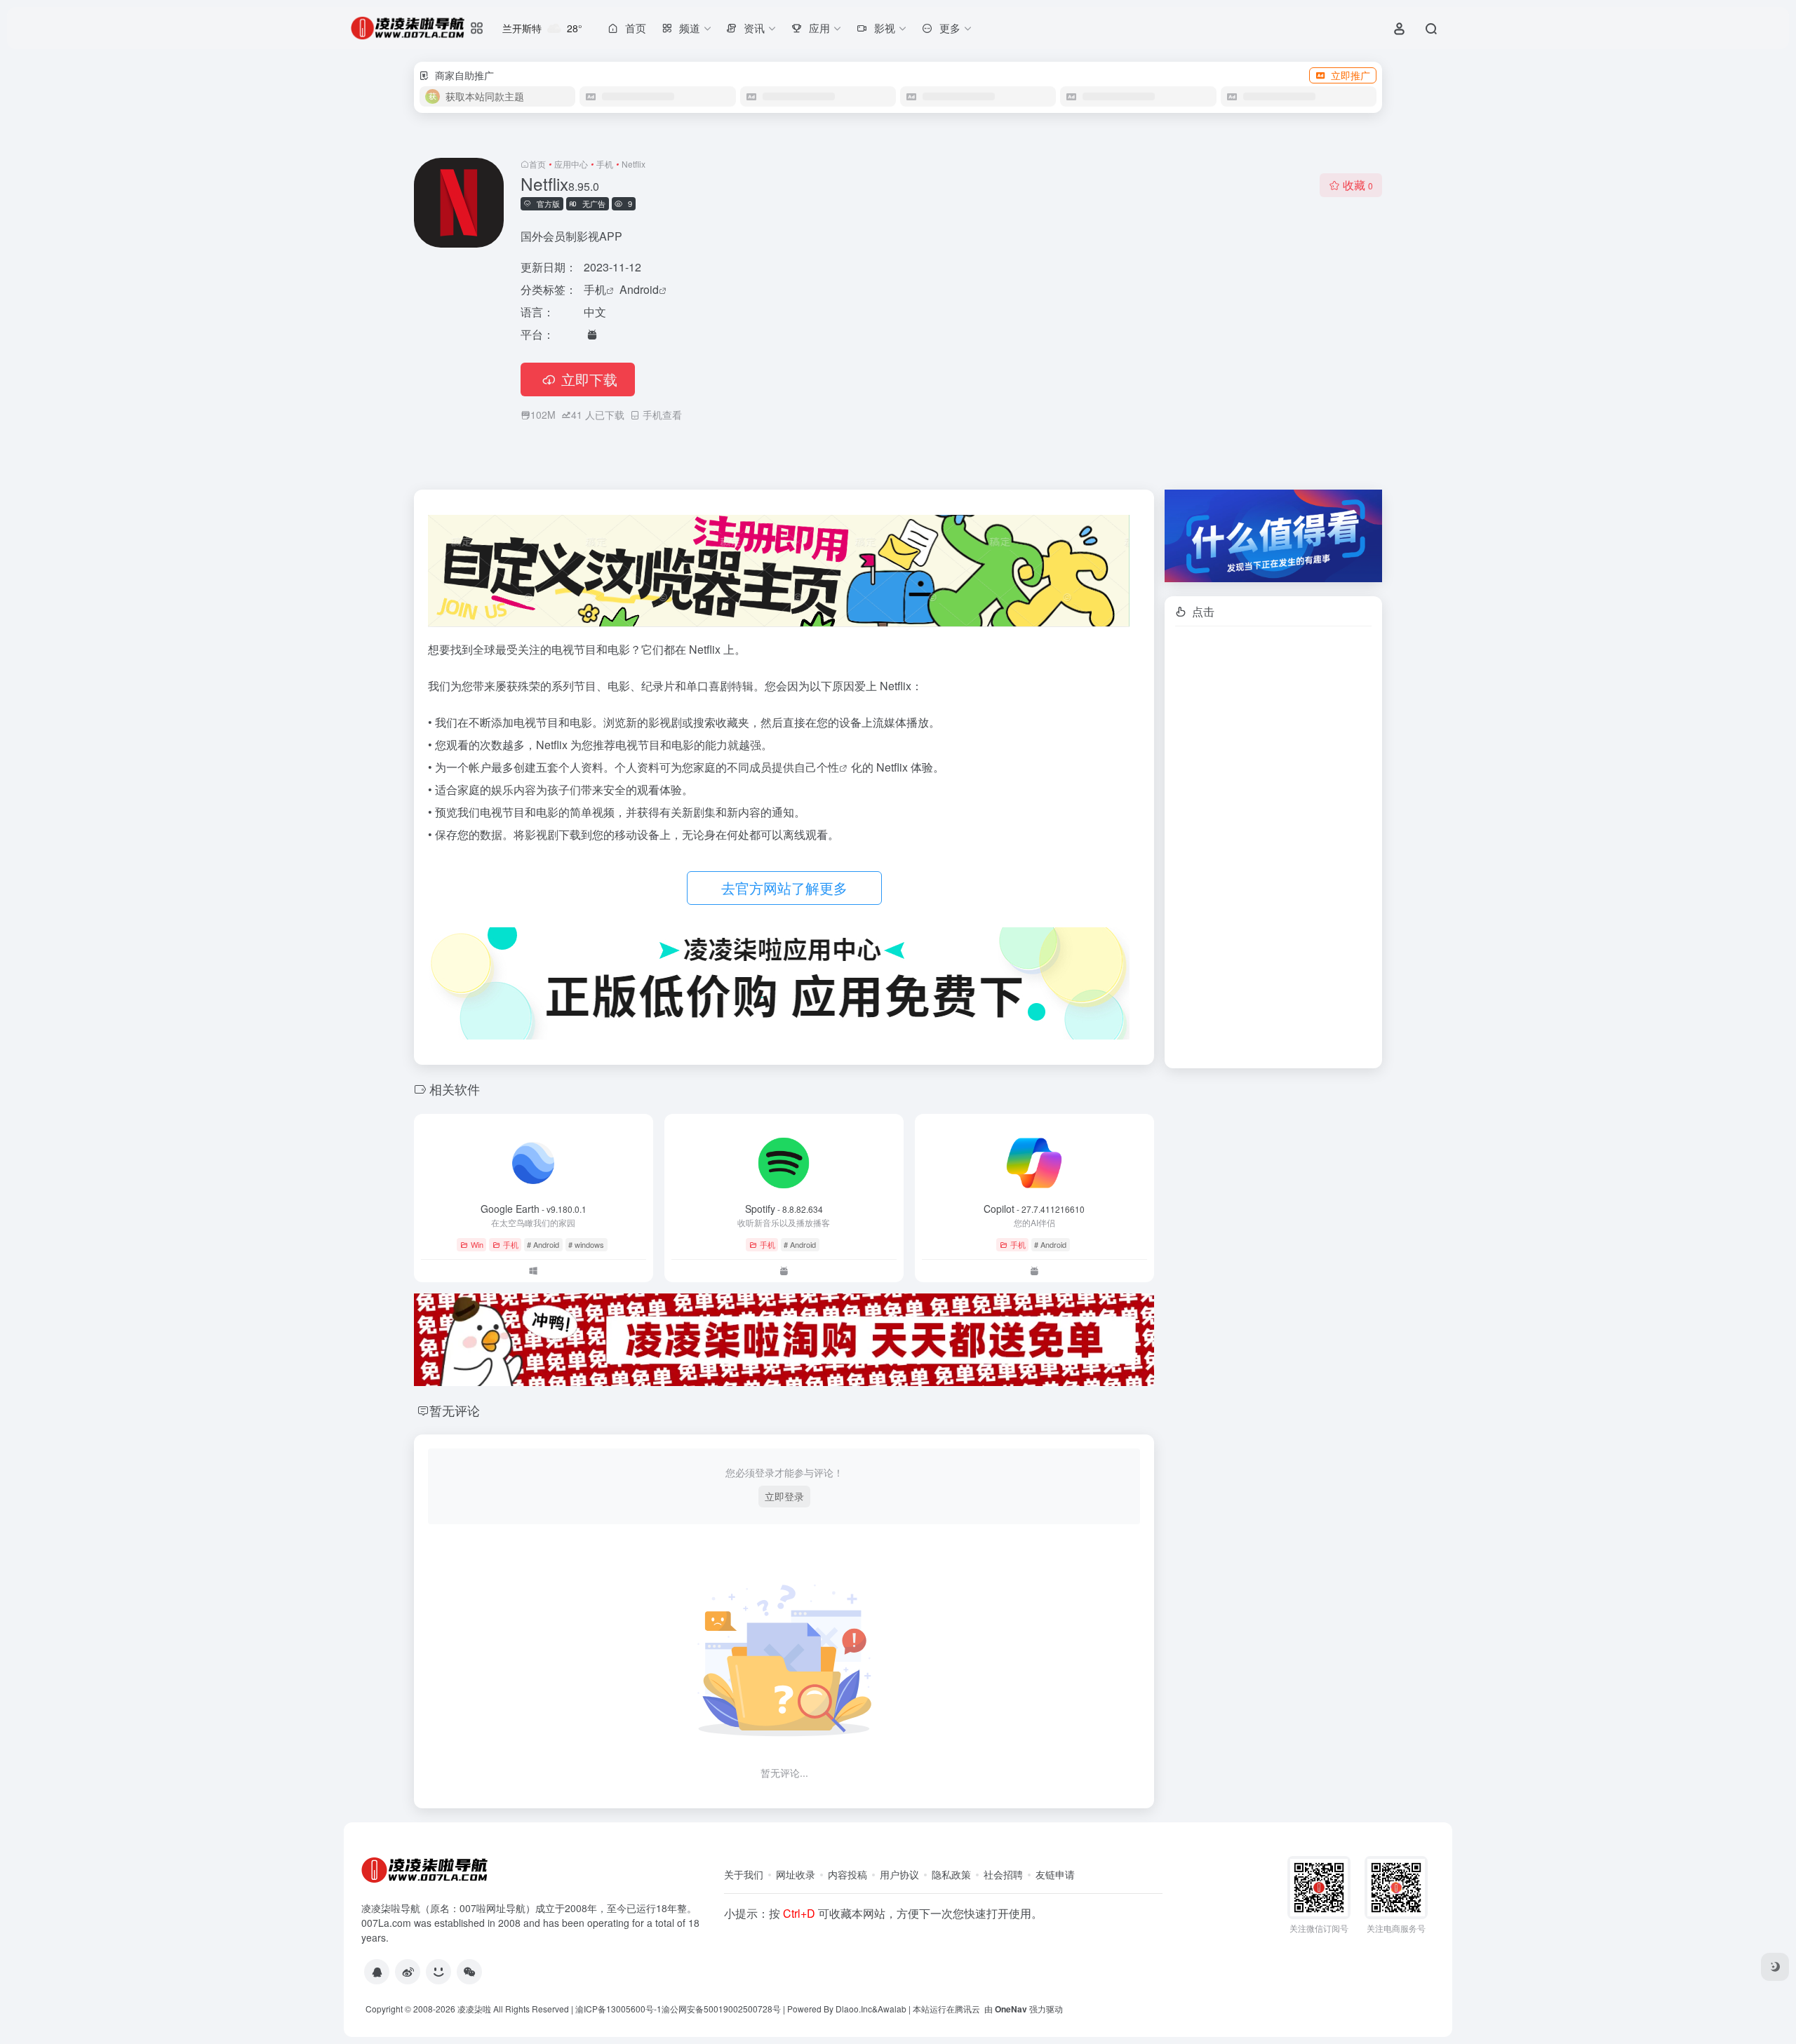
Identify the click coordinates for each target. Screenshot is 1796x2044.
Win (477, 1244)
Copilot (1034, 1209)
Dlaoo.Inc (854, 2009)
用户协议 (899, 1874)
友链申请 (1055, 1874)
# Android (543, 1244)
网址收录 (796, 1874)
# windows (586, 1244)
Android (639, 289)
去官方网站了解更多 (784, 888)
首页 (537, 164)
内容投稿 (847, 1874)
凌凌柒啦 (474, 2009)
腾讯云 (967, 2009)
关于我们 (744, 1874)
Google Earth (534, 1209)
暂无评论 (455, 1410)
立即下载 (589, 379)
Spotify (784, 1209)
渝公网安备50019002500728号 (721, 2009)
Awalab (892, 2009)
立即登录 (784, 1496)
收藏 (1358, 185)
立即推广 (1351, 75)
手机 (605, 164)
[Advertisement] (1273, 847)
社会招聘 (1003, 1874)
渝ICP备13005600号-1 (618, 2009)
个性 (828, 767)
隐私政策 (951, 1874)
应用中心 (571, 164)
